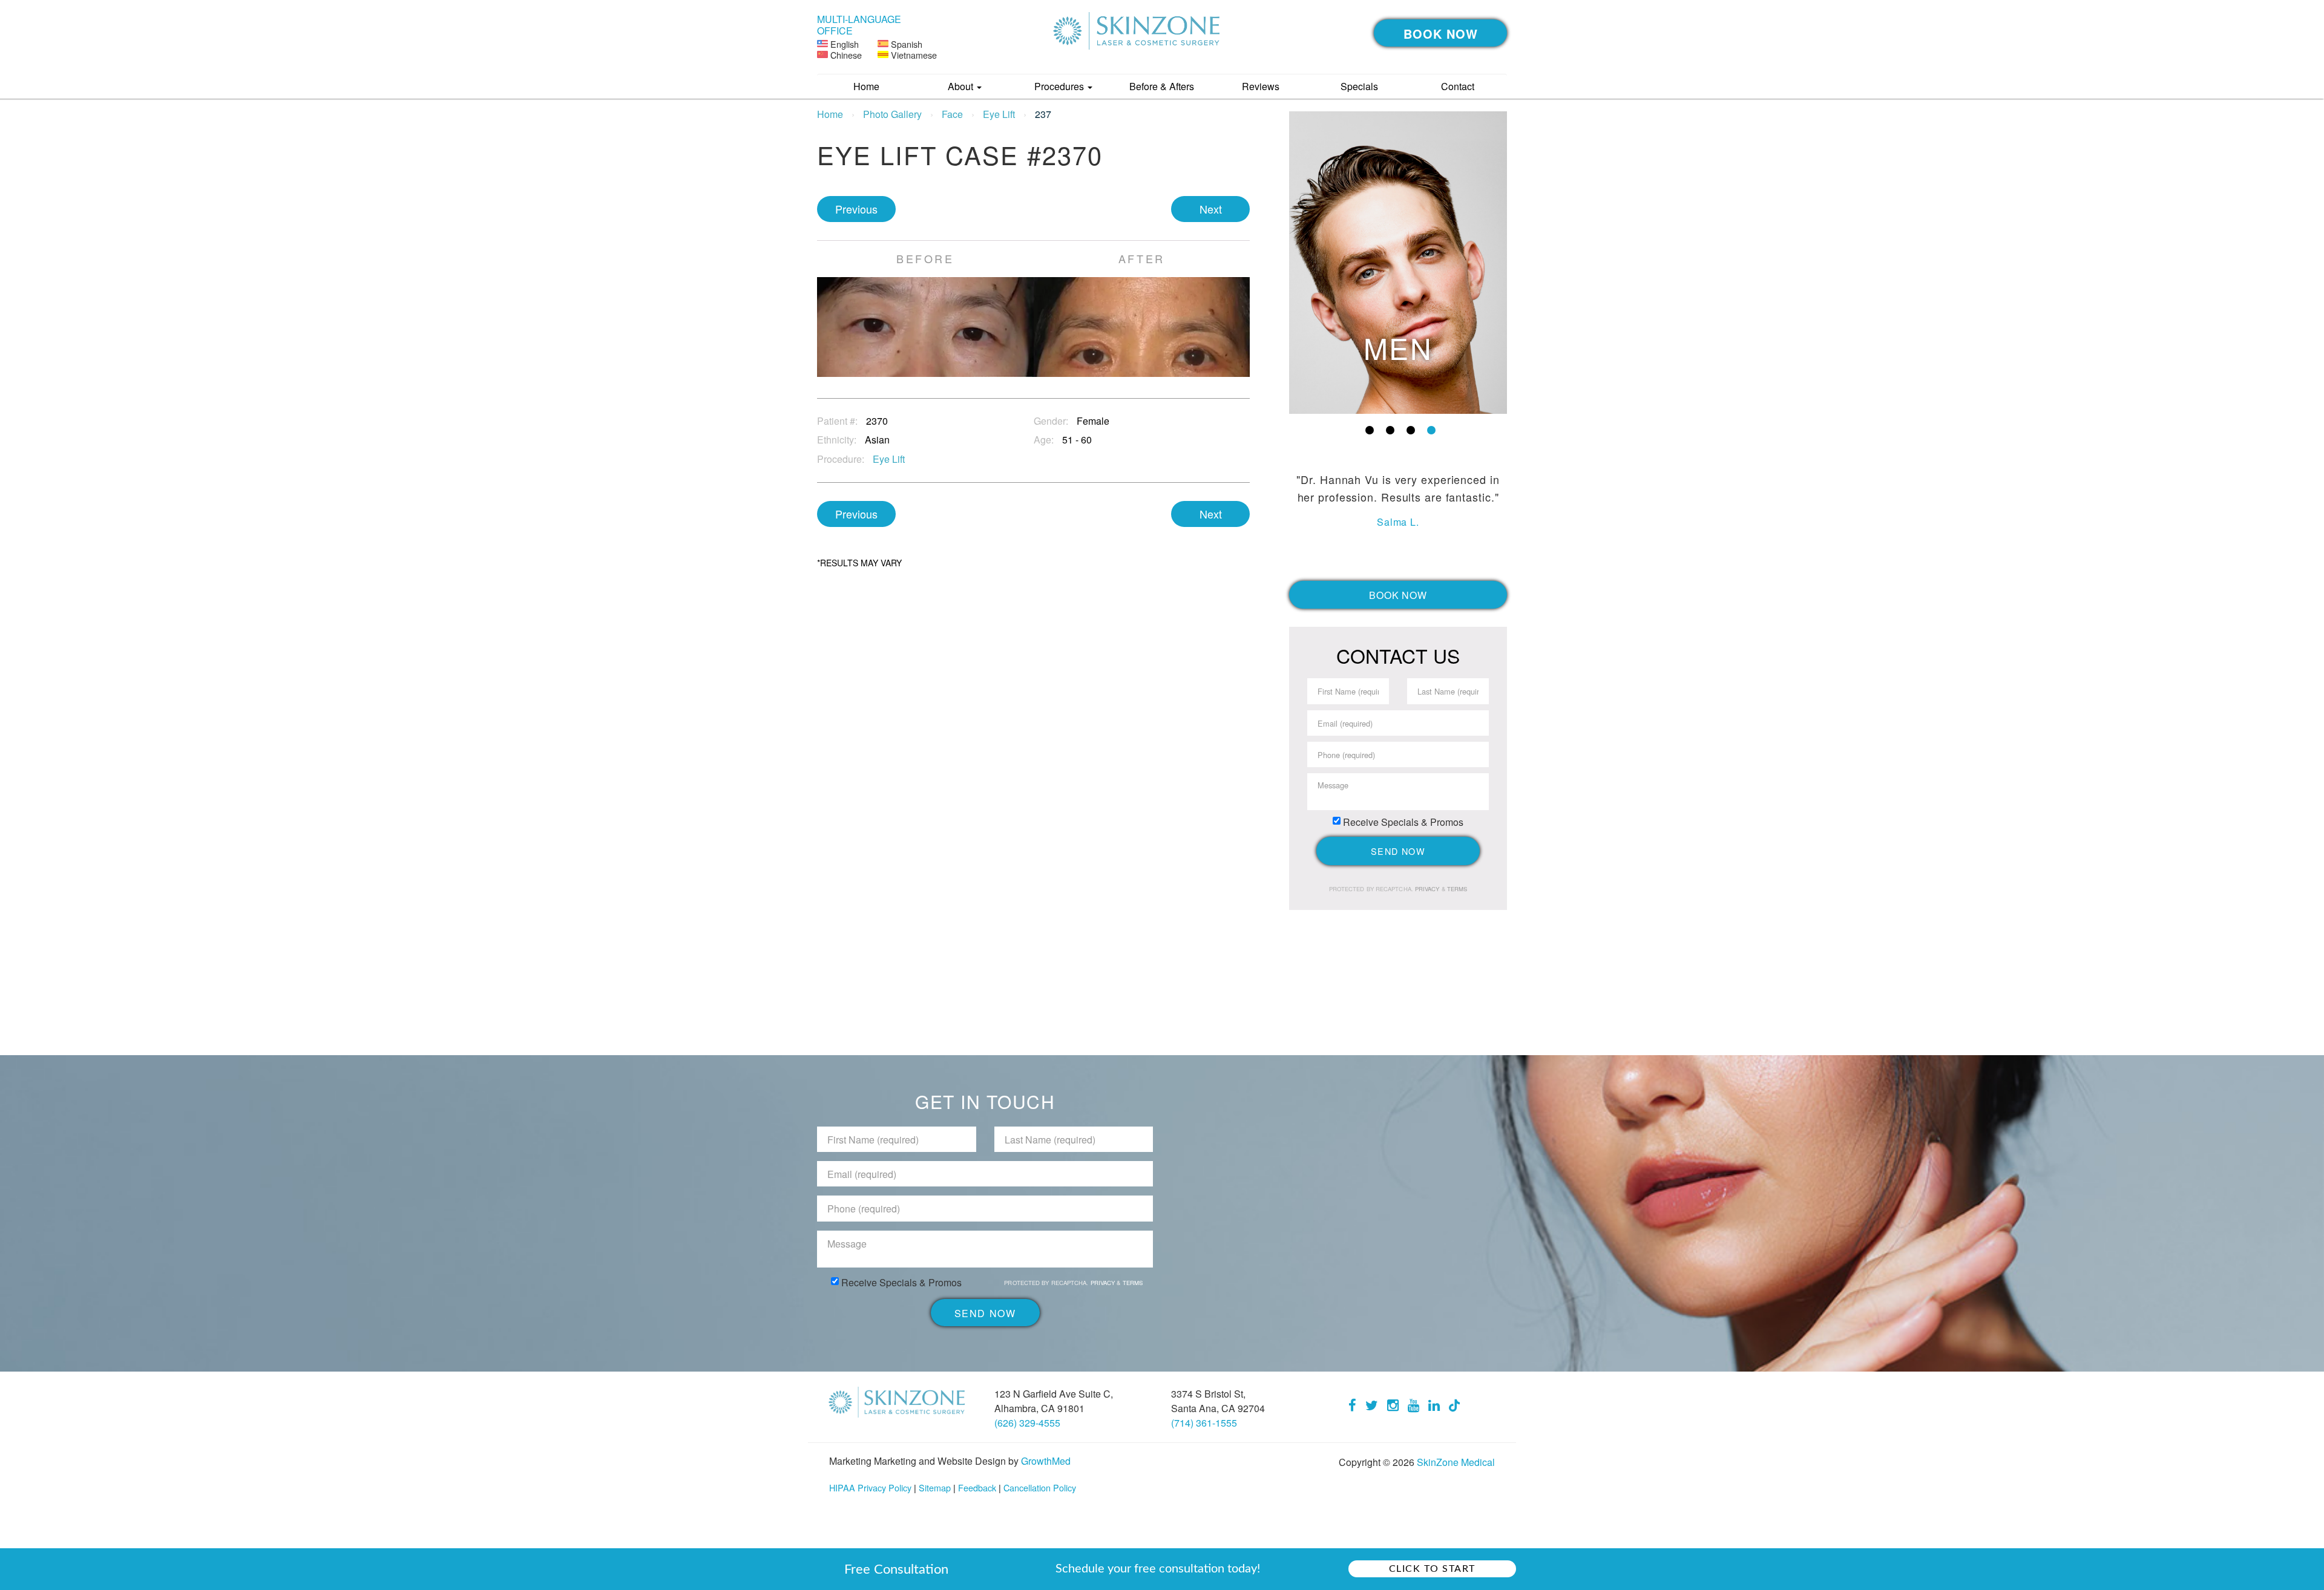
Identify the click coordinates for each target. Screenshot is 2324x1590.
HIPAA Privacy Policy (870, 1487)
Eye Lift (999, 114)
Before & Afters (1162, 86)
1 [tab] (1370, 430)
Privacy (1428, 889)
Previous (856, 209)
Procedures (1060, 86)
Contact (1458, 86)
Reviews (1261, 86)
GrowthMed (1046, 1461)
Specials (1359, 86)
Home (866, 86)
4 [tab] (1431, 430)
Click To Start (1432, 1569)
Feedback (977, 1487)
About (962, 86)
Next (1211, 209)
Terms (1456, 889)
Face (952, 114)
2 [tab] (1390, 430)
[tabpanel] (1398, 263)
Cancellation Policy (1040, 1487)
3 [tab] (1411, 430)
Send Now (1398, 851)
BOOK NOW (1441, 34)
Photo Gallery (892, 114)
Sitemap (935, 1487)
